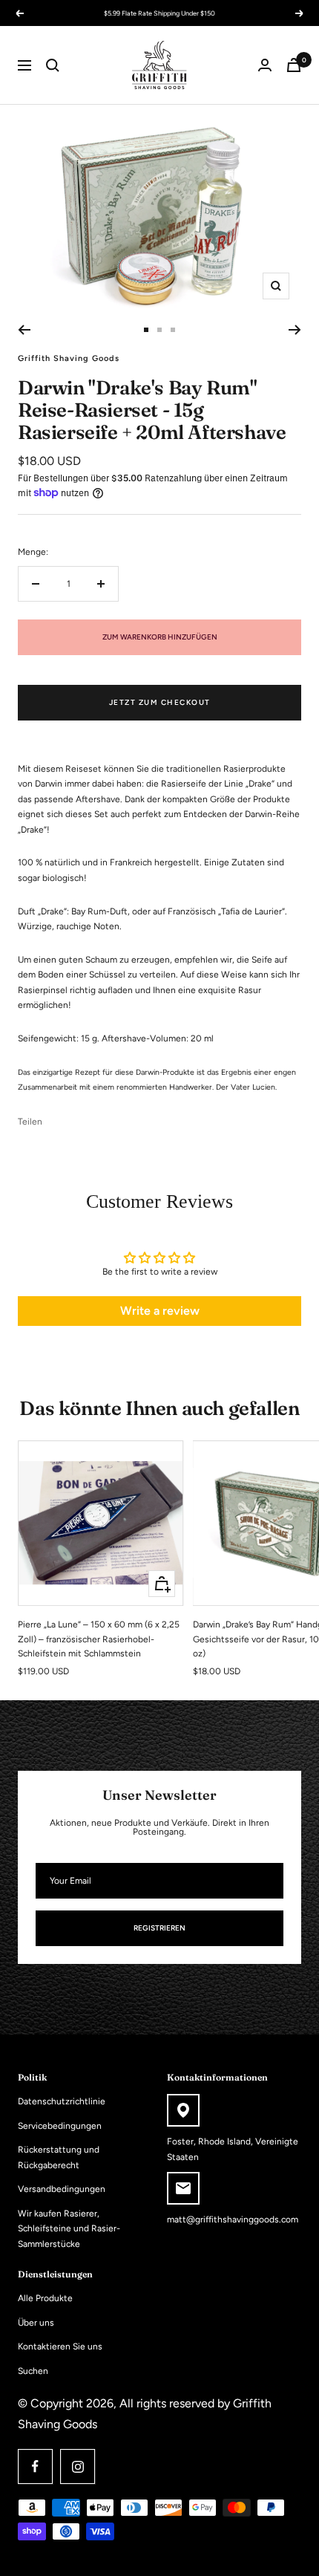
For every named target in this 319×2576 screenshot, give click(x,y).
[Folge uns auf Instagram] (78, 2466)
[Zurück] (24, 330)
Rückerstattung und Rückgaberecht (59, 2157)
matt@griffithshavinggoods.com (233, 2219)
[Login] (265, 65)
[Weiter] (295, 330)
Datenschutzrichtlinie (62, 2101)
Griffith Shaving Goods (69, 358)
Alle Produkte (45, 2298)
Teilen (30, 1122)
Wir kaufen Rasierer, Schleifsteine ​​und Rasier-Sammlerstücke (69, 2229)
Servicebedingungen (60, 2126)
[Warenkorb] (294, 65)
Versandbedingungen (62, 2189)
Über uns (36, 2323)
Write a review (160, 1311)
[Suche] (53, 65)
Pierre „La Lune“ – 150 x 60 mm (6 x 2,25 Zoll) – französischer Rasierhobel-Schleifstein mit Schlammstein (99, 1639)
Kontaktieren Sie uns (60, 2346)
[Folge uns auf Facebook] (35, 2466)
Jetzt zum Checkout (160, 702)
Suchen (33, 2371)
